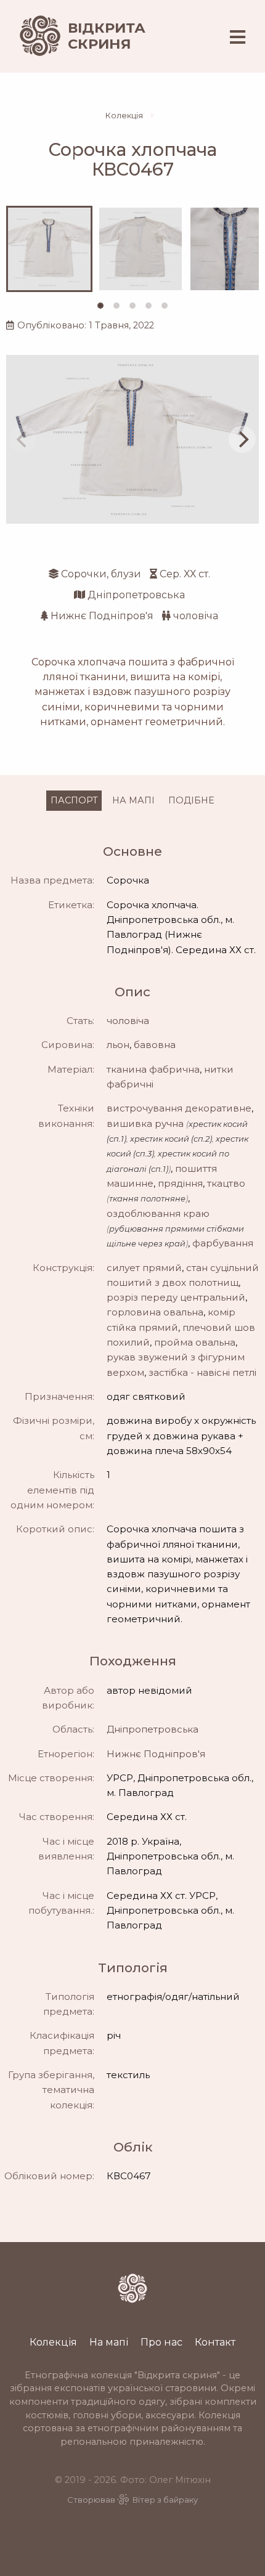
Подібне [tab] (191, 800)
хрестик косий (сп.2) (171, 1139)
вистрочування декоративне (179, 1108)
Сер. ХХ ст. (185, 574)
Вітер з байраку (165, 2500)
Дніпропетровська (136, 595)
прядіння (180, 1183)
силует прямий (144, 1268)
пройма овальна (195, 1342)
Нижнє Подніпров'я (102, 616)
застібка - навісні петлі (202, 1372)
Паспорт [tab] (74, 800)
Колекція (124, 116)
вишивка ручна (145, 1123)
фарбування (223, 1243)
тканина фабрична (153, 1069)
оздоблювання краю (158, 1213)
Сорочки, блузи (101, 574)
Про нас (161, 2342)
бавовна (155, 1045)
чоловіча (196, 616)
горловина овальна (155, 1312)
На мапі (109, 2342)
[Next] (242, 439)
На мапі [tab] (133, 800)
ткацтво (226, 1183)
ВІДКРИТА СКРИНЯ (107, 36)
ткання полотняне (147, 1199)
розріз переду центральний (176, 1297)
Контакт (215, 2342)
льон (118, 1045)
